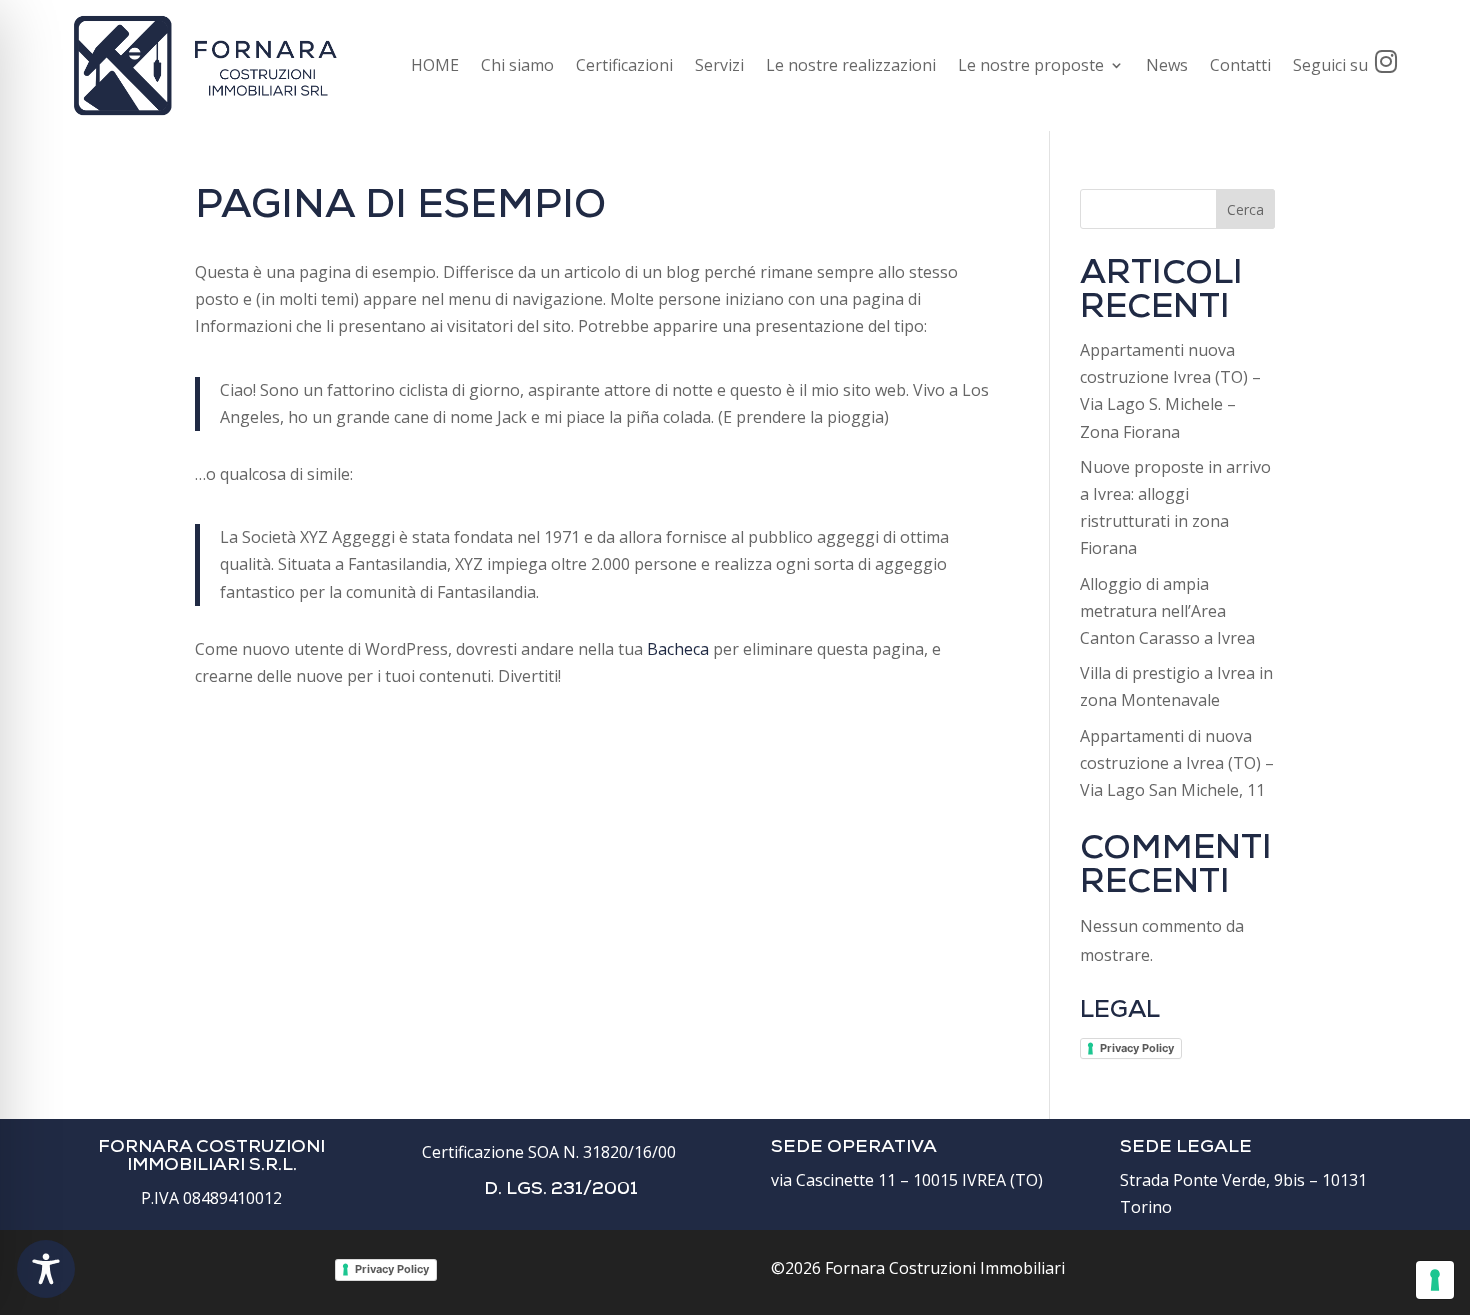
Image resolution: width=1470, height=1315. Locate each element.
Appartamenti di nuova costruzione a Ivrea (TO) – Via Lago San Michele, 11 (1177, 763)
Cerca (1245, 209)
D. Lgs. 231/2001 (561, 1190)
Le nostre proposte (1031, 65)
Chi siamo (517, 65)
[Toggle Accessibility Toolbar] (46, 1269)
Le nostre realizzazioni (851, 65)
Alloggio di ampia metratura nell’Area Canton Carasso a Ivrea (1167, 611)
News (1167, 65)
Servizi (719, 65)
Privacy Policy (1137, 1048)
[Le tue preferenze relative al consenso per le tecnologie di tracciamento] (1435, 1280)
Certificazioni (624, 65)
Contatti (1240, 65)
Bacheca (678, 649)
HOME (435, 65)
